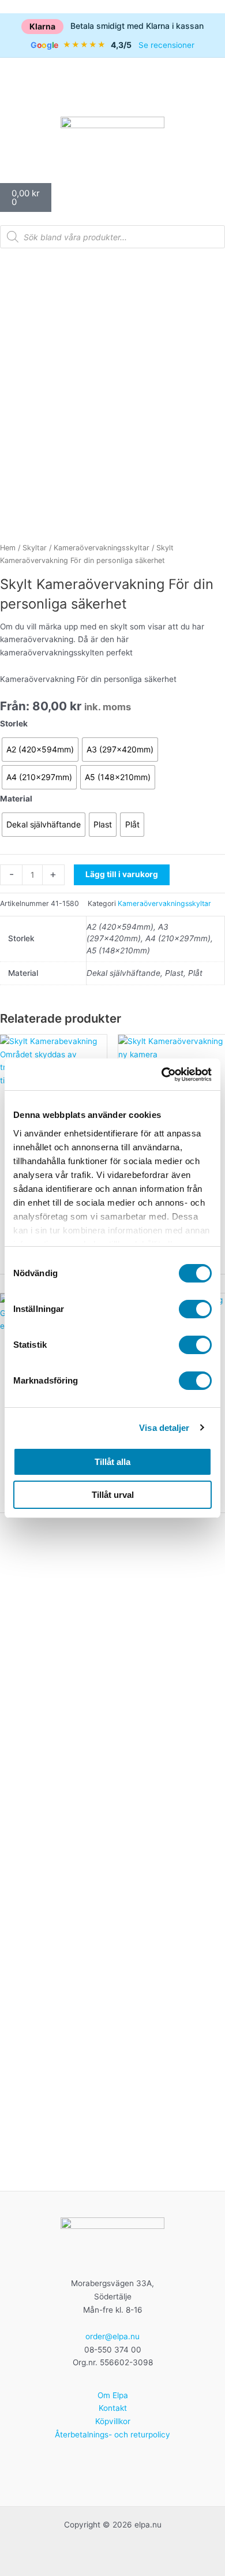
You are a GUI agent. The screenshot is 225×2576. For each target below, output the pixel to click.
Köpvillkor (113, 2421)
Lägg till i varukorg (122, 874)
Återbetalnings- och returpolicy (112, 2435)
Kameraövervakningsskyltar (102, 548)
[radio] (40, 750)
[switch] (195, 1309)
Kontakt (113, 2408)
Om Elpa (113, 2395)
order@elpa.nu (112, 2336)
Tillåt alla (112, 1462)
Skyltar (35, 548)
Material (16, 799)
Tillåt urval (113, 1495)
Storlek (14, 724)
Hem (8, 548)
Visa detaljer (164, 1428)
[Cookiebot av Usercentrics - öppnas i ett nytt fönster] (162, 1075)
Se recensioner (166, 45)
